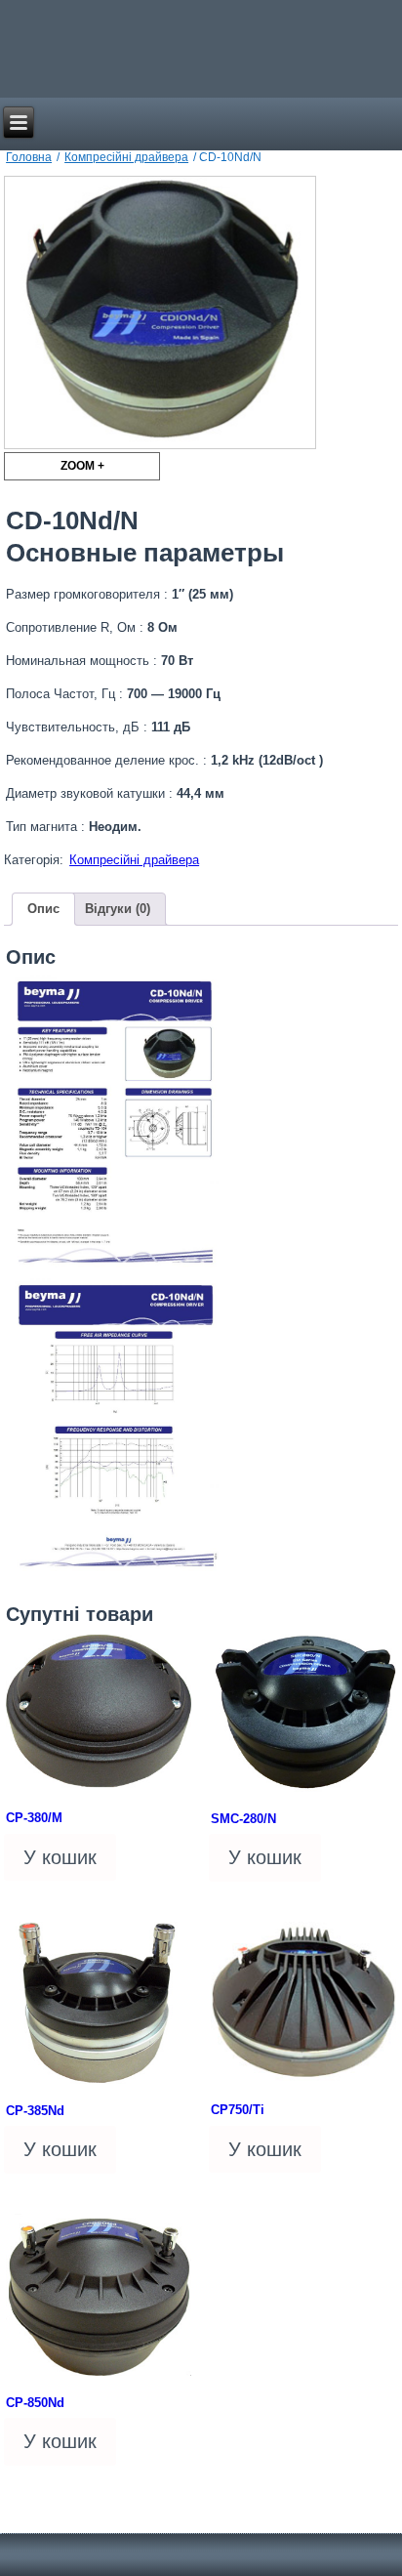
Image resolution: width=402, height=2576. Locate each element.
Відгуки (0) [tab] (118, 909)
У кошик (60, 1857)
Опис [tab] (43, 909)
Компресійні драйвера (126, 157)
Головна (29, 157)
